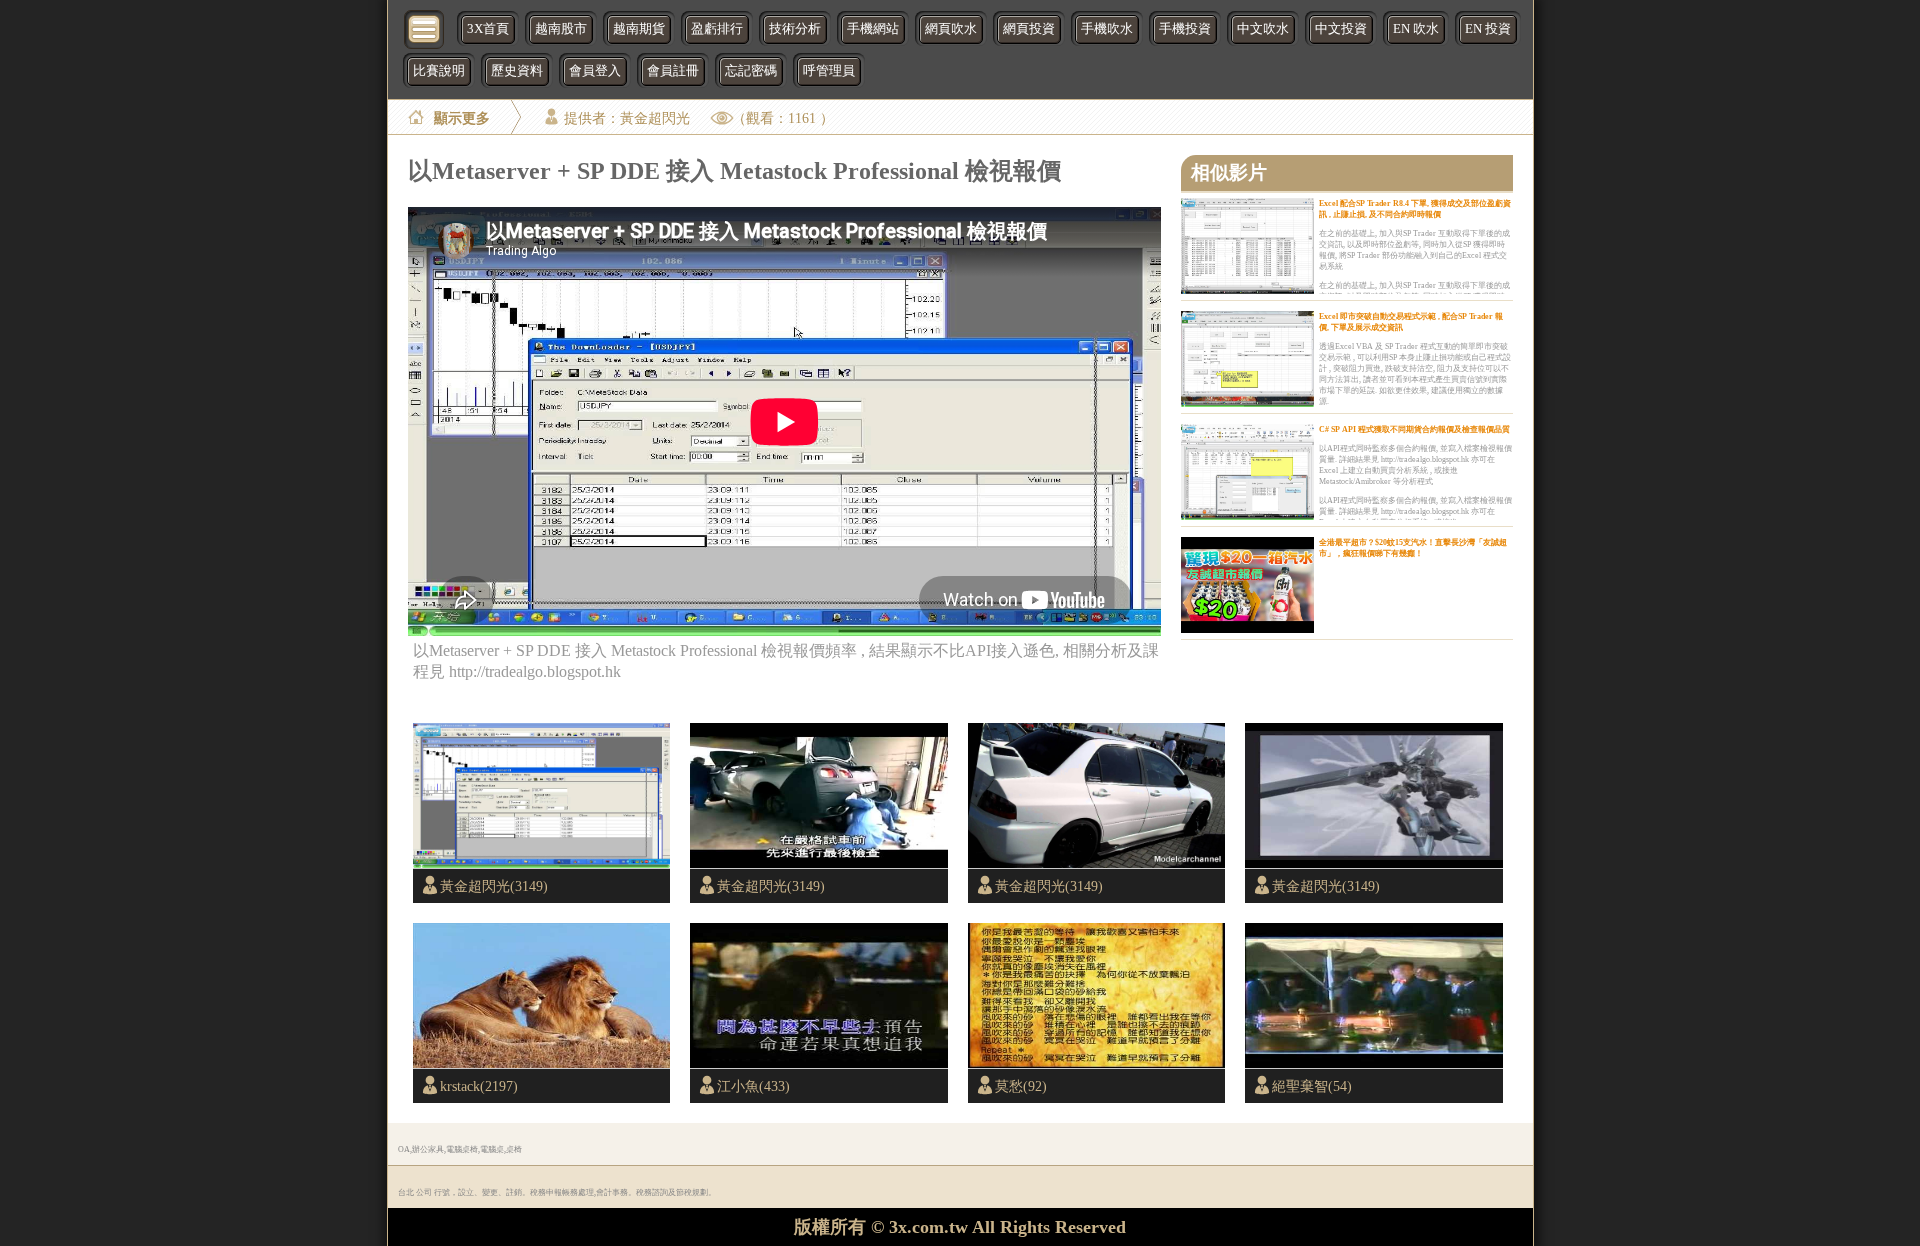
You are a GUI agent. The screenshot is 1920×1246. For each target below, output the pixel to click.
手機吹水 (1107, 29)
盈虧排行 (717, 29)
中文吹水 (1263, 29)
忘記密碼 (751, 71)
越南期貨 (639, 29)
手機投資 (1185, 29)
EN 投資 (1488, 29)
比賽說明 (439, 71)
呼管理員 (829, 71)
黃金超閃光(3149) (494, 886)
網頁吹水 (951, 29)
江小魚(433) (753, 1086)
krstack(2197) (479, 1086)
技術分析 (795, 29)
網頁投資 (1029, 29)
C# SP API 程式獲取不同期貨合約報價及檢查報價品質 (1414, 429)
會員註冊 (673, 71)
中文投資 (1341, 29)
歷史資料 (517, 71)
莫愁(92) (1021, 1086)
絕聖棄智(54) (1312, 1086)
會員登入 (595, 71)
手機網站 (873, 29)
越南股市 (561, 29)
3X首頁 (488, 29)
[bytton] (425, 27)
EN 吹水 (1416, 29)
